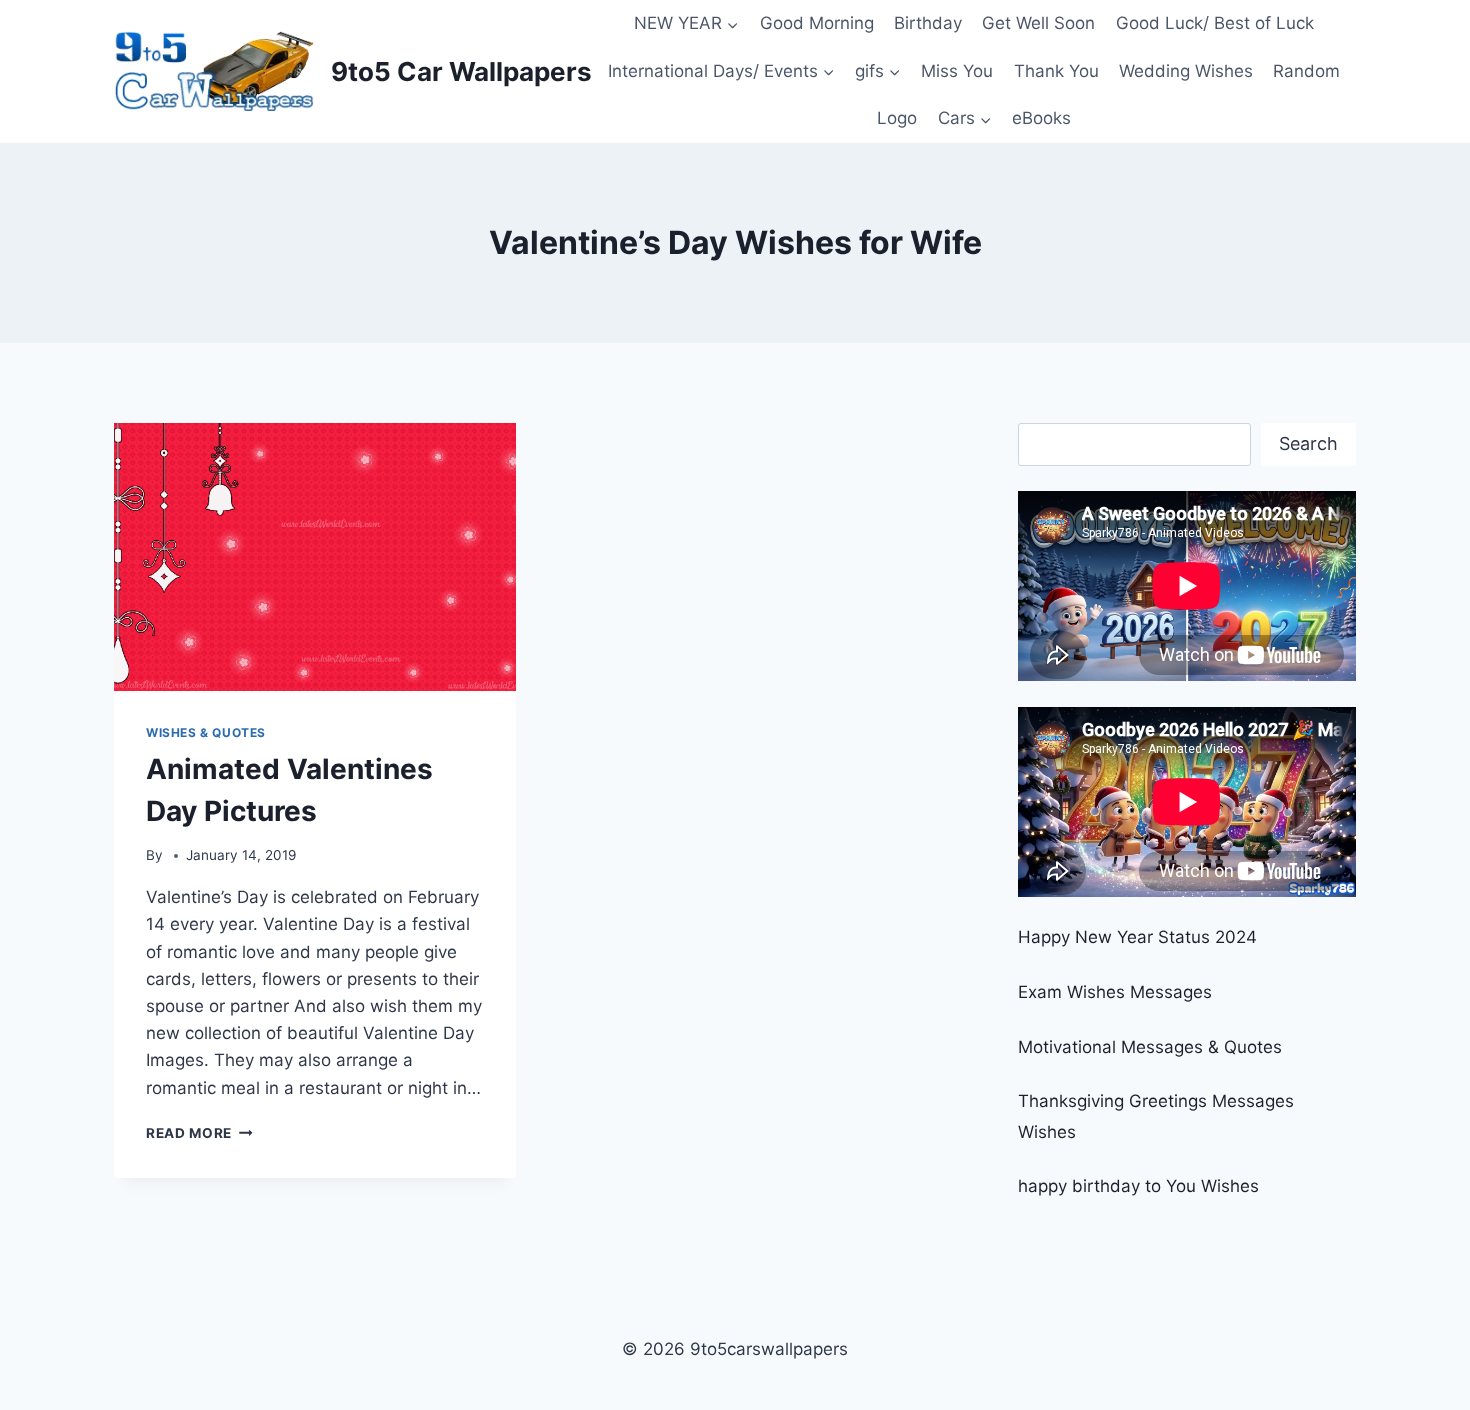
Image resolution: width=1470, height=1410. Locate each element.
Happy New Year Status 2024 (1137, 937)
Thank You (1056, 71)
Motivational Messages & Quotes (1150, 1047)
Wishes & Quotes (206, 732)
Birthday (928, 23)
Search (1308, 443)
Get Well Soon (1038, 23)
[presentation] (315, 557)
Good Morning (817, 23)
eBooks (1041, 118)
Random (1306, 71)
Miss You (957, 71)
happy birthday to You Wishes (1138, 1186)
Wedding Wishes (1186, 71)
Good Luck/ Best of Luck (1215, 23)
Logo (897, 118)
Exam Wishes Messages (1115, 992)
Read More (199, 1133)
